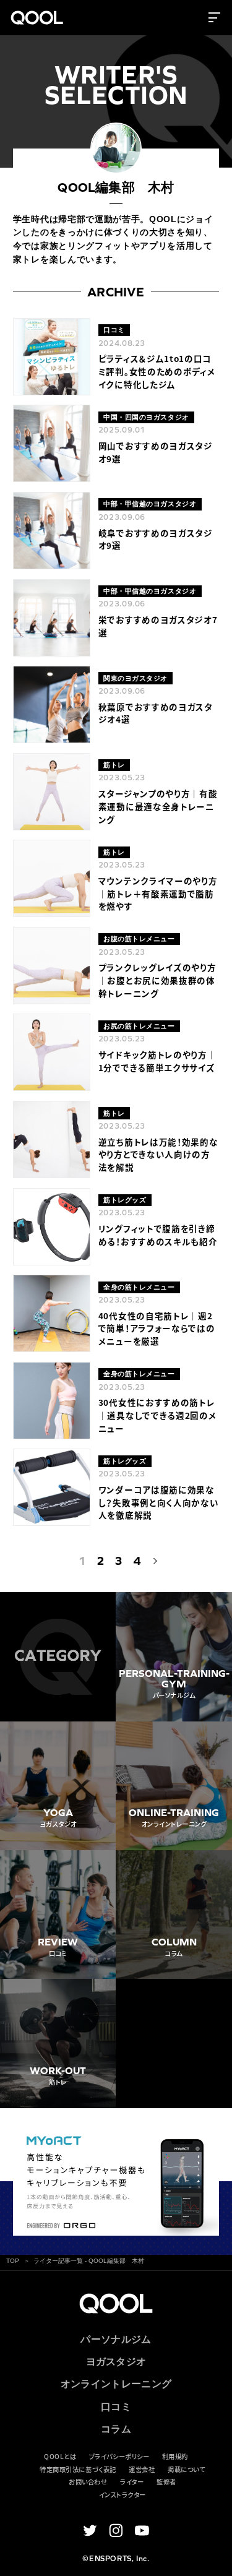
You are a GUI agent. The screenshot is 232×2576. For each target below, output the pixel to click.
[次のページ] (153, 1561)
